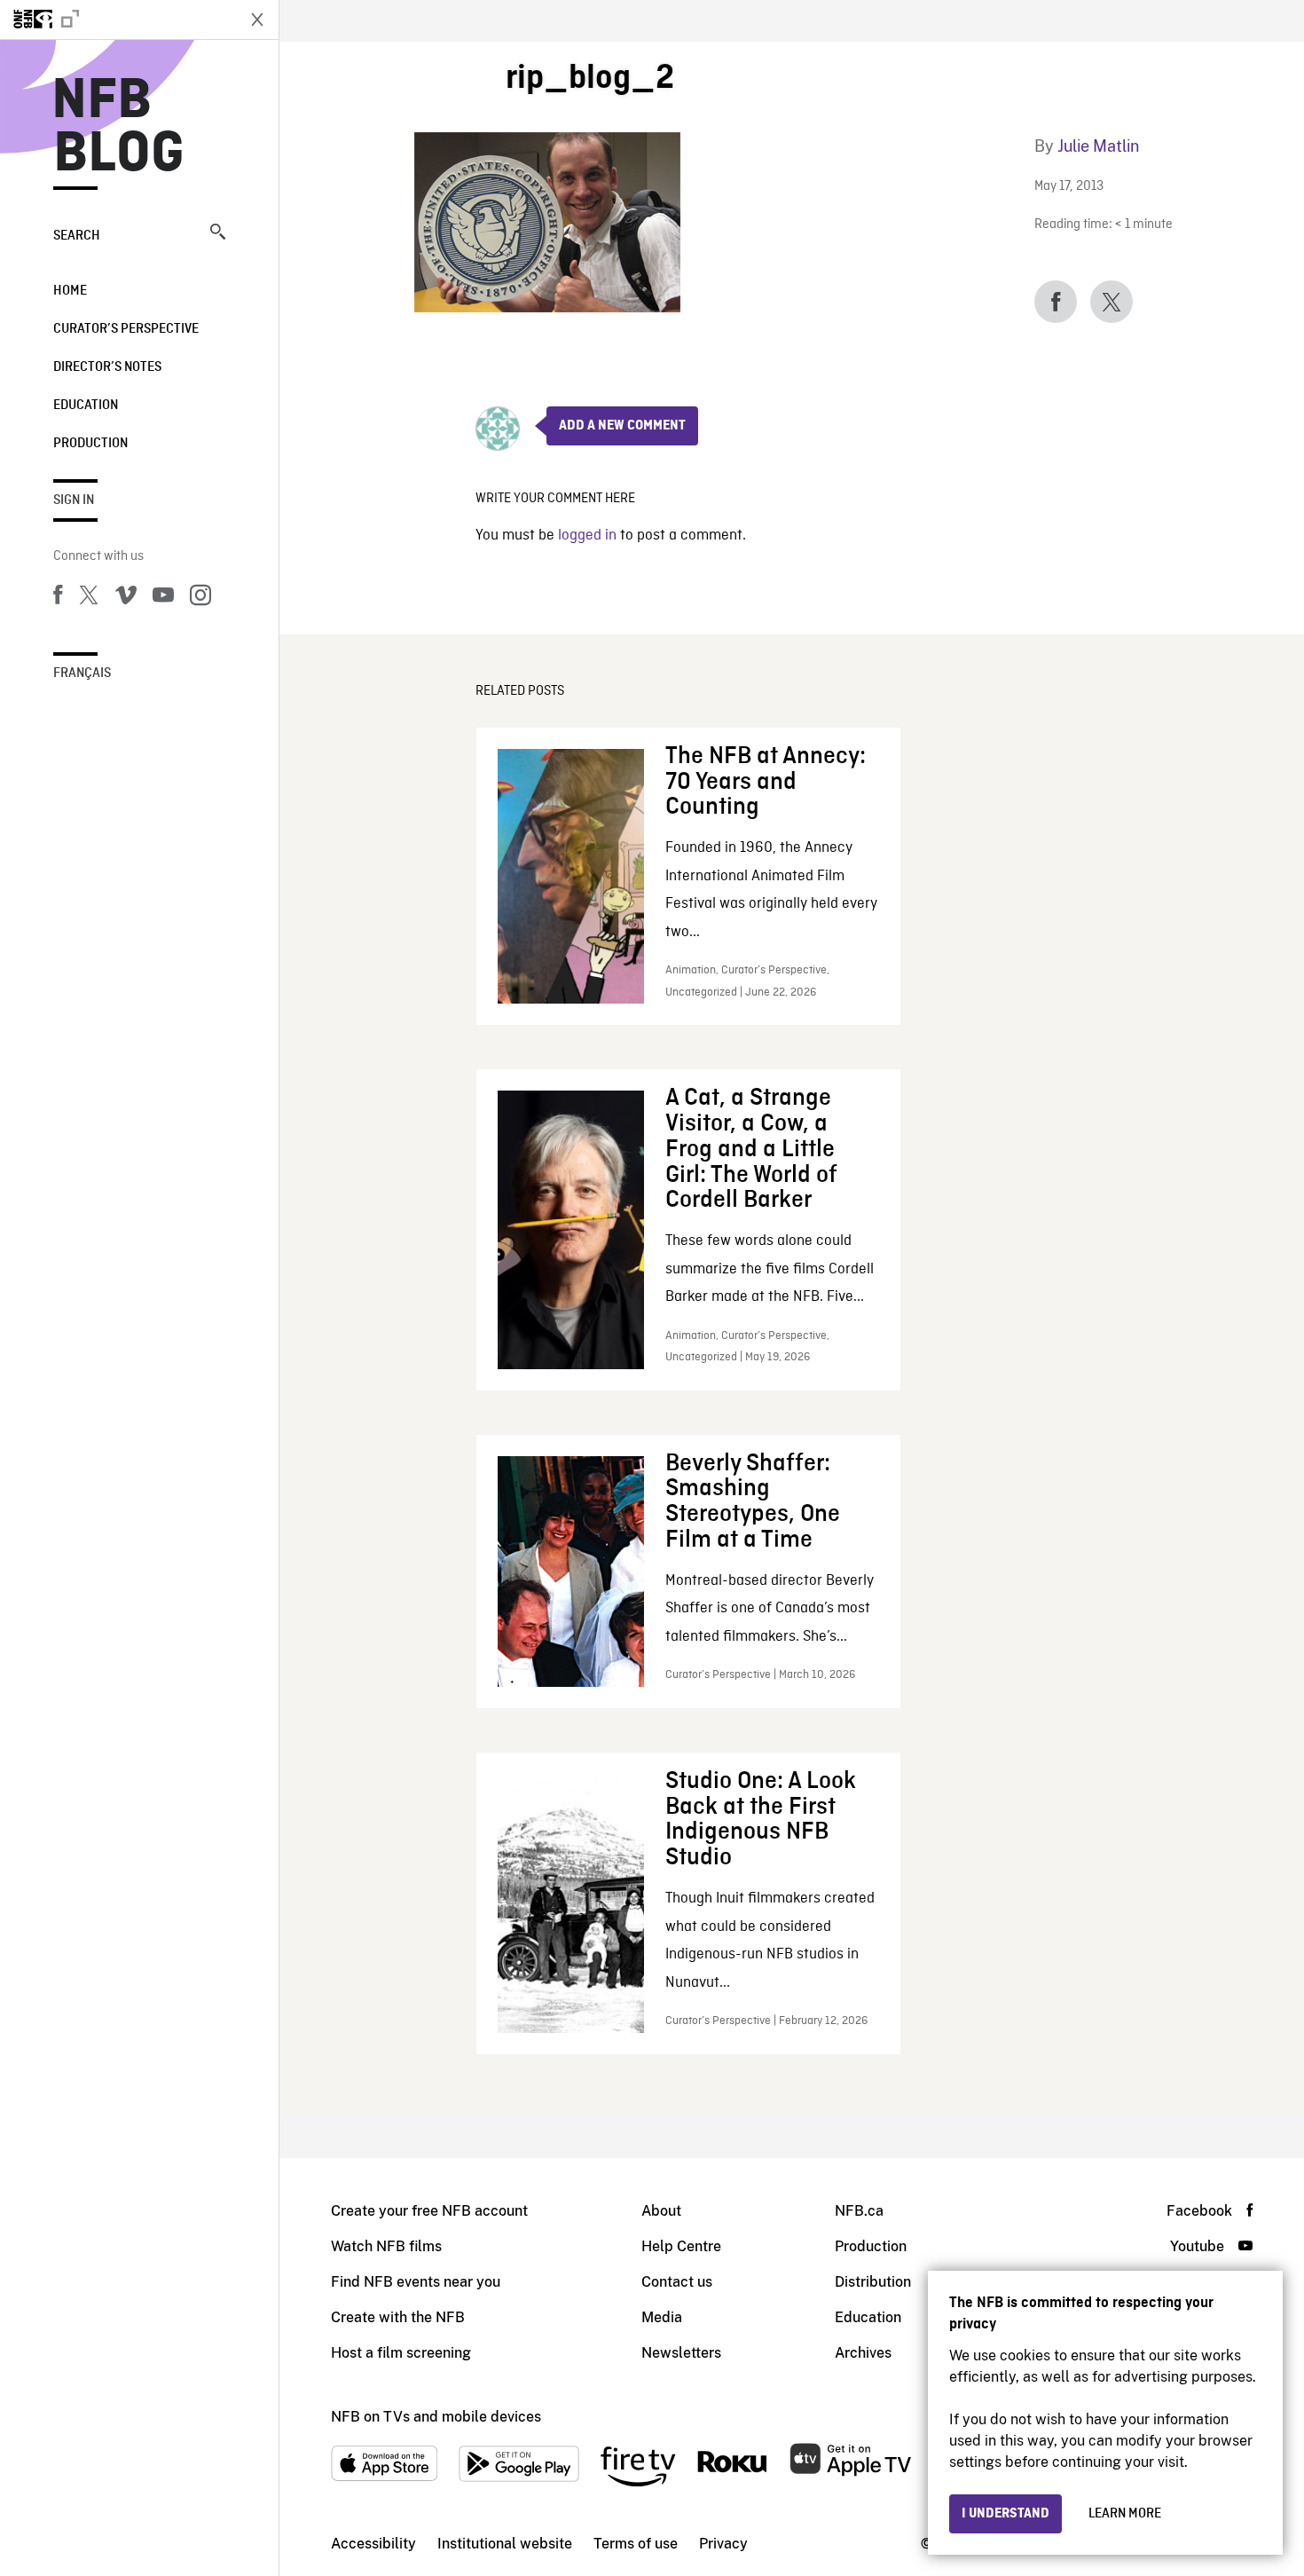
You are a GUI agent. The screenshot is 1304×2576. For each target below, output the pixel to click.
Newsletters (681, 2353)
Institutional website (505, 2544)
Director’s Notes (107, 367)
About (661, 2211)
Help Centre (681, 2246)
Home (70, 291)
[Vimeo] (126, 598)
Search (77, 236)
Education (86, 406)
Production (90, 444)
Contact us (677, 2282)
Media (662, 2317)
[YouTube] (163, 598)
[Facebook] (58, 598)
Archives (863, 2353)
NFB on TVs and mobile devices (436, 2417)
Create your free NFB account (429, 2211)
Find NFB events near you (416, 2282)
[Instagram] (200, 598)
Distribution (873, 2282)
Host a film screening (401, 2353)
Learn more (1125, 2514)
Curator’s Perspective (126, 329)
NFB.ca (859, 2211)
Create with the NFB (398, 2317)
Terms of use (636, 2544)
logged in (587, 536)
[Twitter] (89, 598)
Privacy (723, 2544)
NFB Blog (119, 128)
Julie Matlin (1098, 146)
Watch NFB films (386, 2246)
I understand (1005, 2514)
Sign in (74, 500)
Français (82, 674)
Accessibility (373, 2544)
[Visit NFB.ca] (117, 20)
